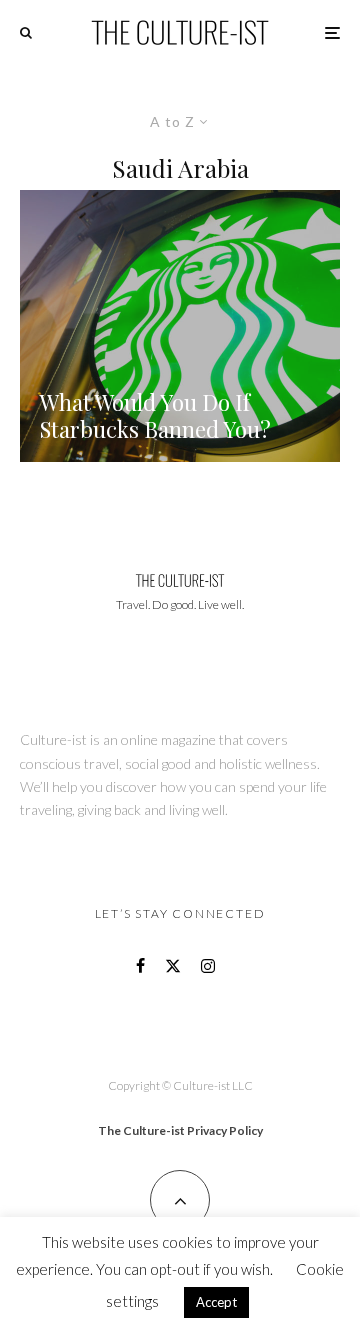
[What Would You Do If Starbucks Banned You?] (180, 326)
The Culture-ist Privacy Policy (180, 1130)
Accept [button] (216, 1302)
